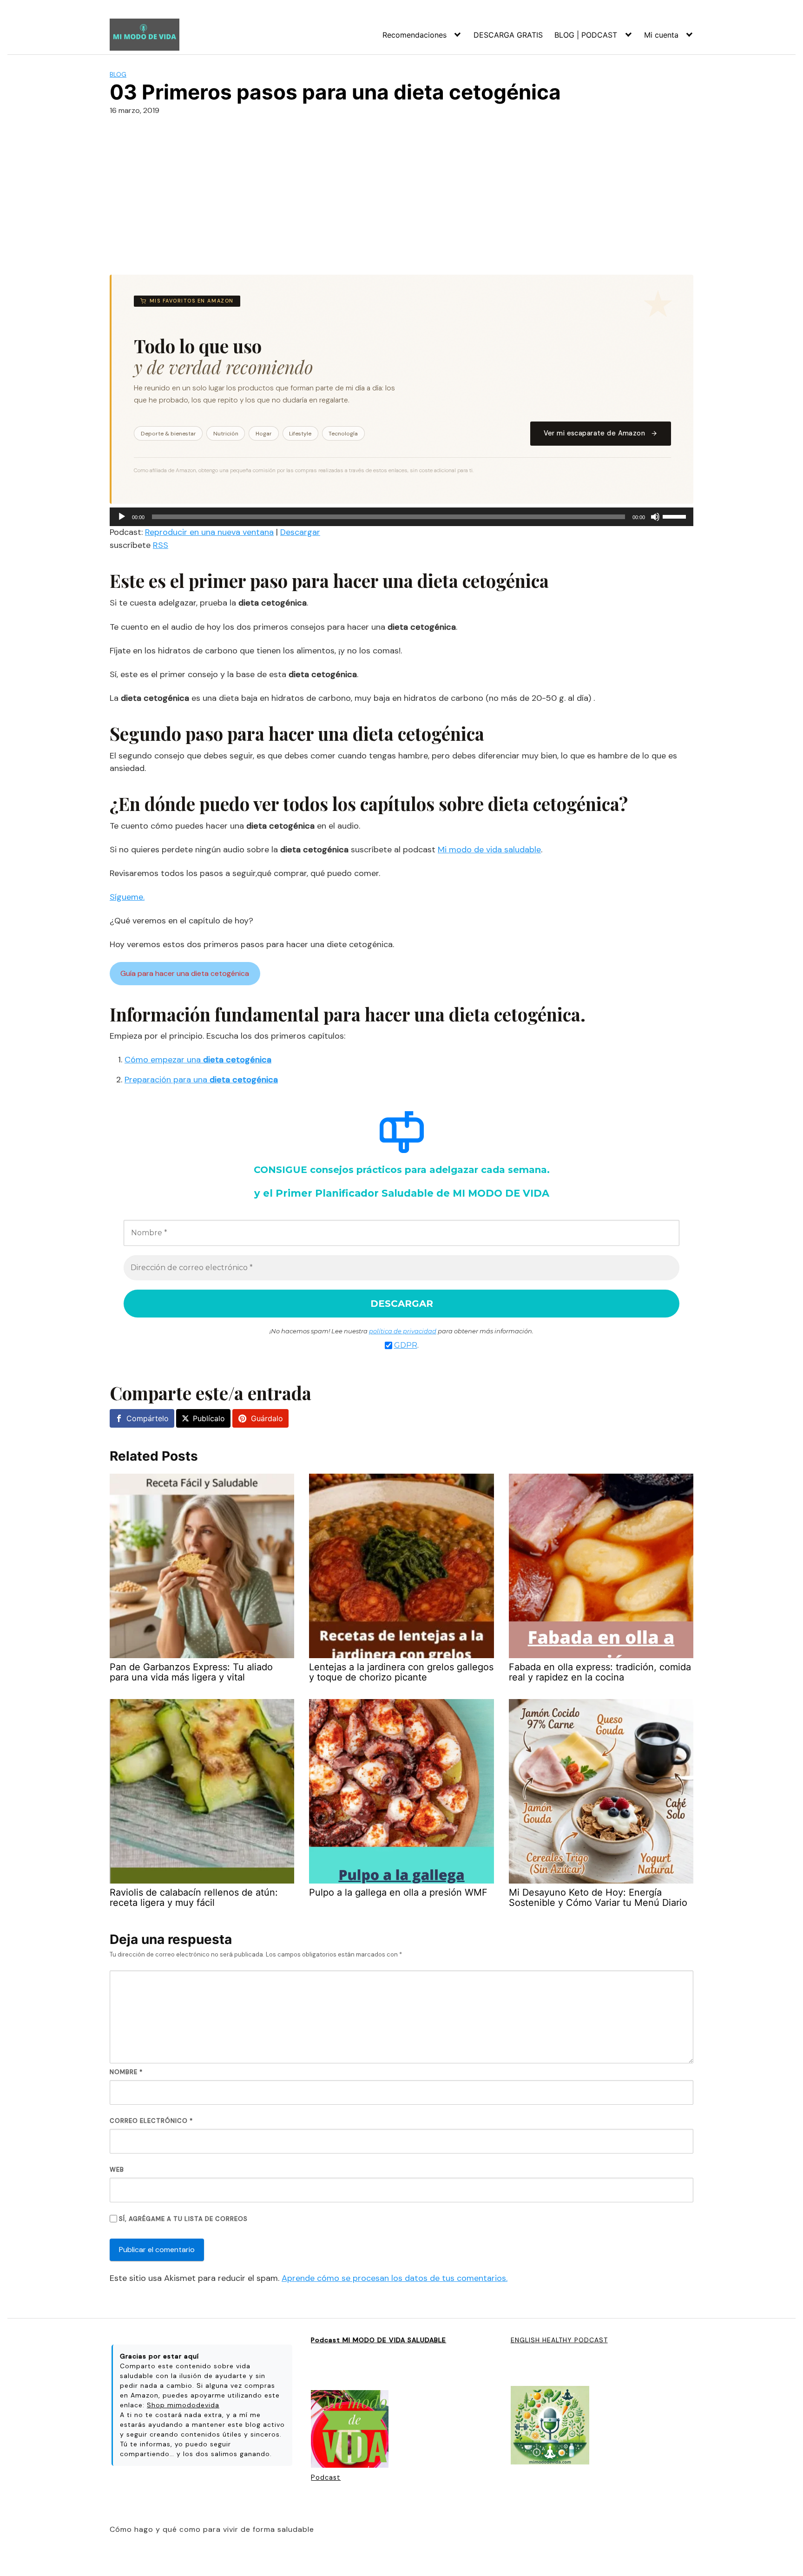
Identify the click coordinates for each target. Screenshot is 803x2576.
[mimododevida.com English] (550, 2426)
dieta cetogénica (236, 1060)
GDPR (406, 1345)
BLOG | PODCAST (586, 35)
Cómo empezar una (163, 1060)
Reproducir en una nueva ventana (209, 532)
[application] (401, 517)
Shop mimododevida (183, 2405)
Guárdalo (267, 1418)
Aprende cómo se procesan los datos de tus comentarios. (395, 2278)
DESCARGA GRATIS (508, 35)
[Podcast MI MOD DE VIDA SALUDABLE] (350, 2430)
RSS (161, 545)
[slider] (676, 516)
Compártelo (148, 1418)
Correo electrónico (151, 2121)
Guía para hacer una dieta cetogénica (185, 973)
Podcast (326, 2477)
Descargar (300, 532)
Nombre (126, 2072)
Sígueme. (127, 897)
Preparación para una (167, 1080)
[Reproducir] (122, 517)
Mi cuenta (661, 35)
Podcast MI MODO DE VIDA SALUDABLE (378, 2340)
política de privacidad (403, 1331)
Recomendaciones (415, 35)
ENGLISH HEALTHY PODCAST (559, 2340)
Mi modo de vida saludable (489, 850)
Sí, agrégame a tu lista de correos (182, 2219)
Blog (118, 74)
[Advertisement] (401, 193)
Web (117, 2170)
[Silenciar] (655, 517)
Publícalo (209, 1418)
